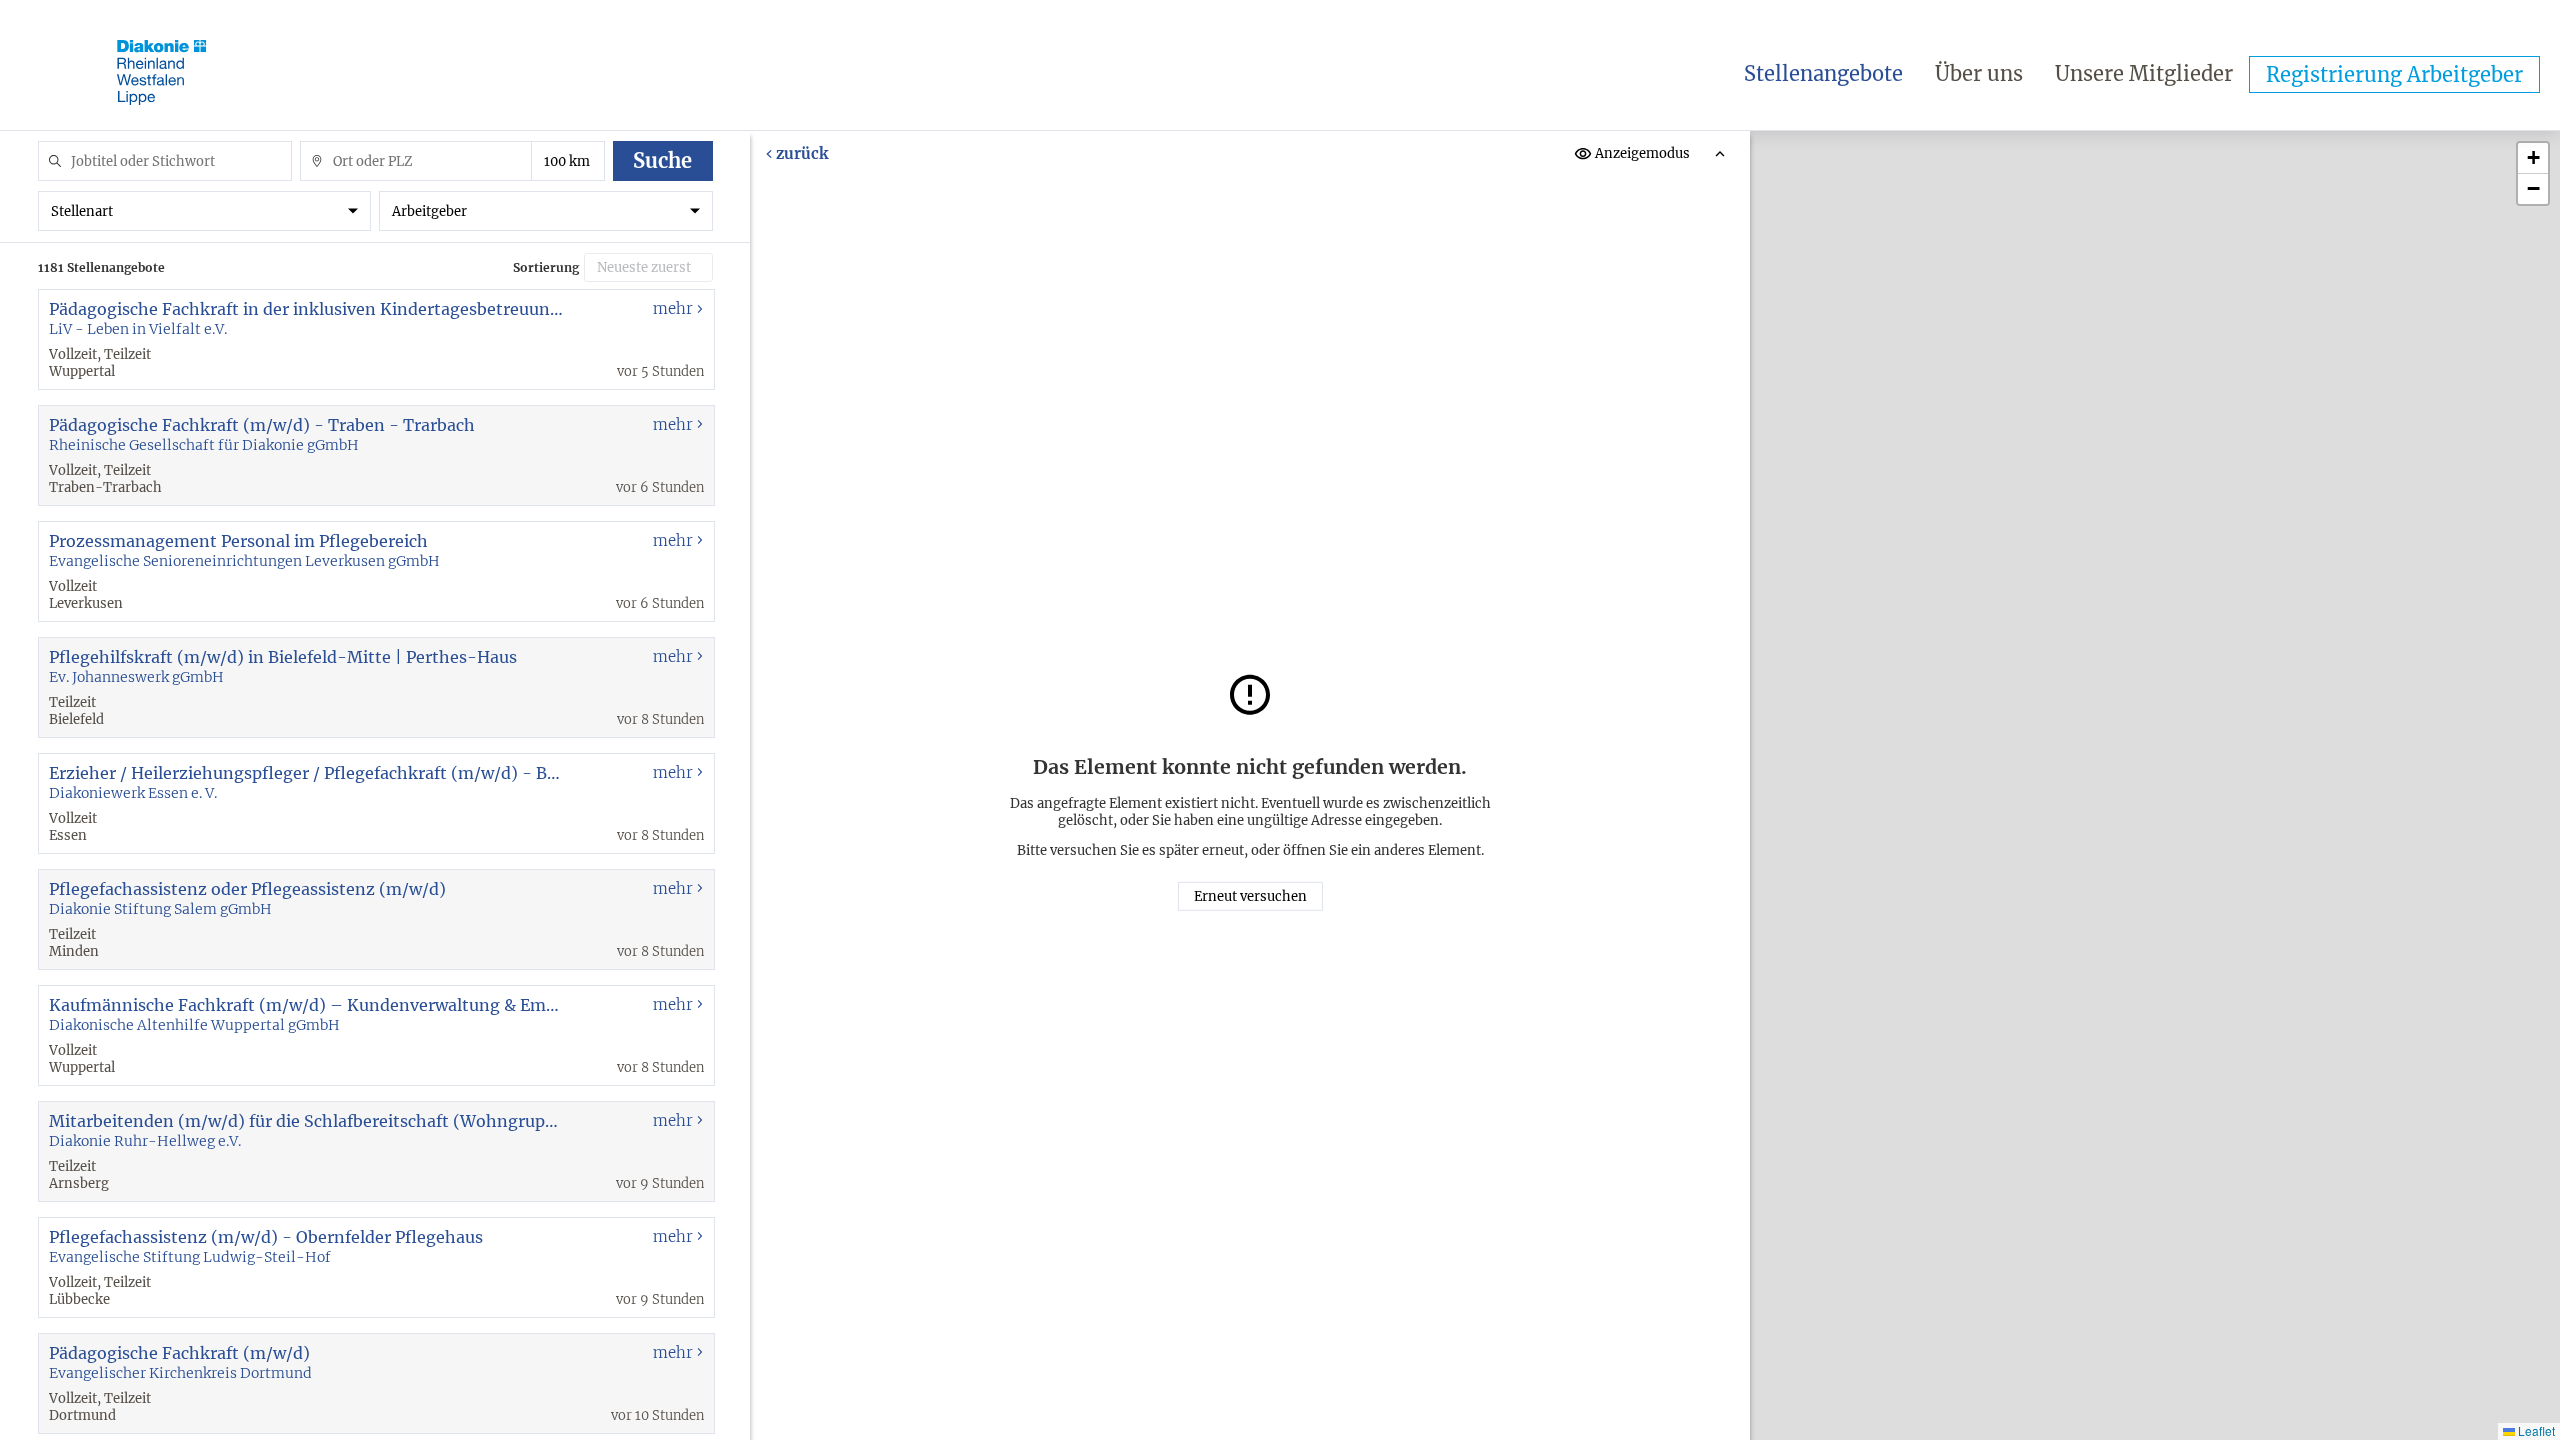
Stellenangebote (1823, 73)
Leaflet (2535, 1430)
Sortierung (546, 267)
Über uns (1979, 73)
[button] (2533, 158)
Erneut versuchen (1250, 896)
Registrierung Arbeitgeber (2394, 74)
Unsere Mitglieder (2144, 73)
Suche (662, 160)
